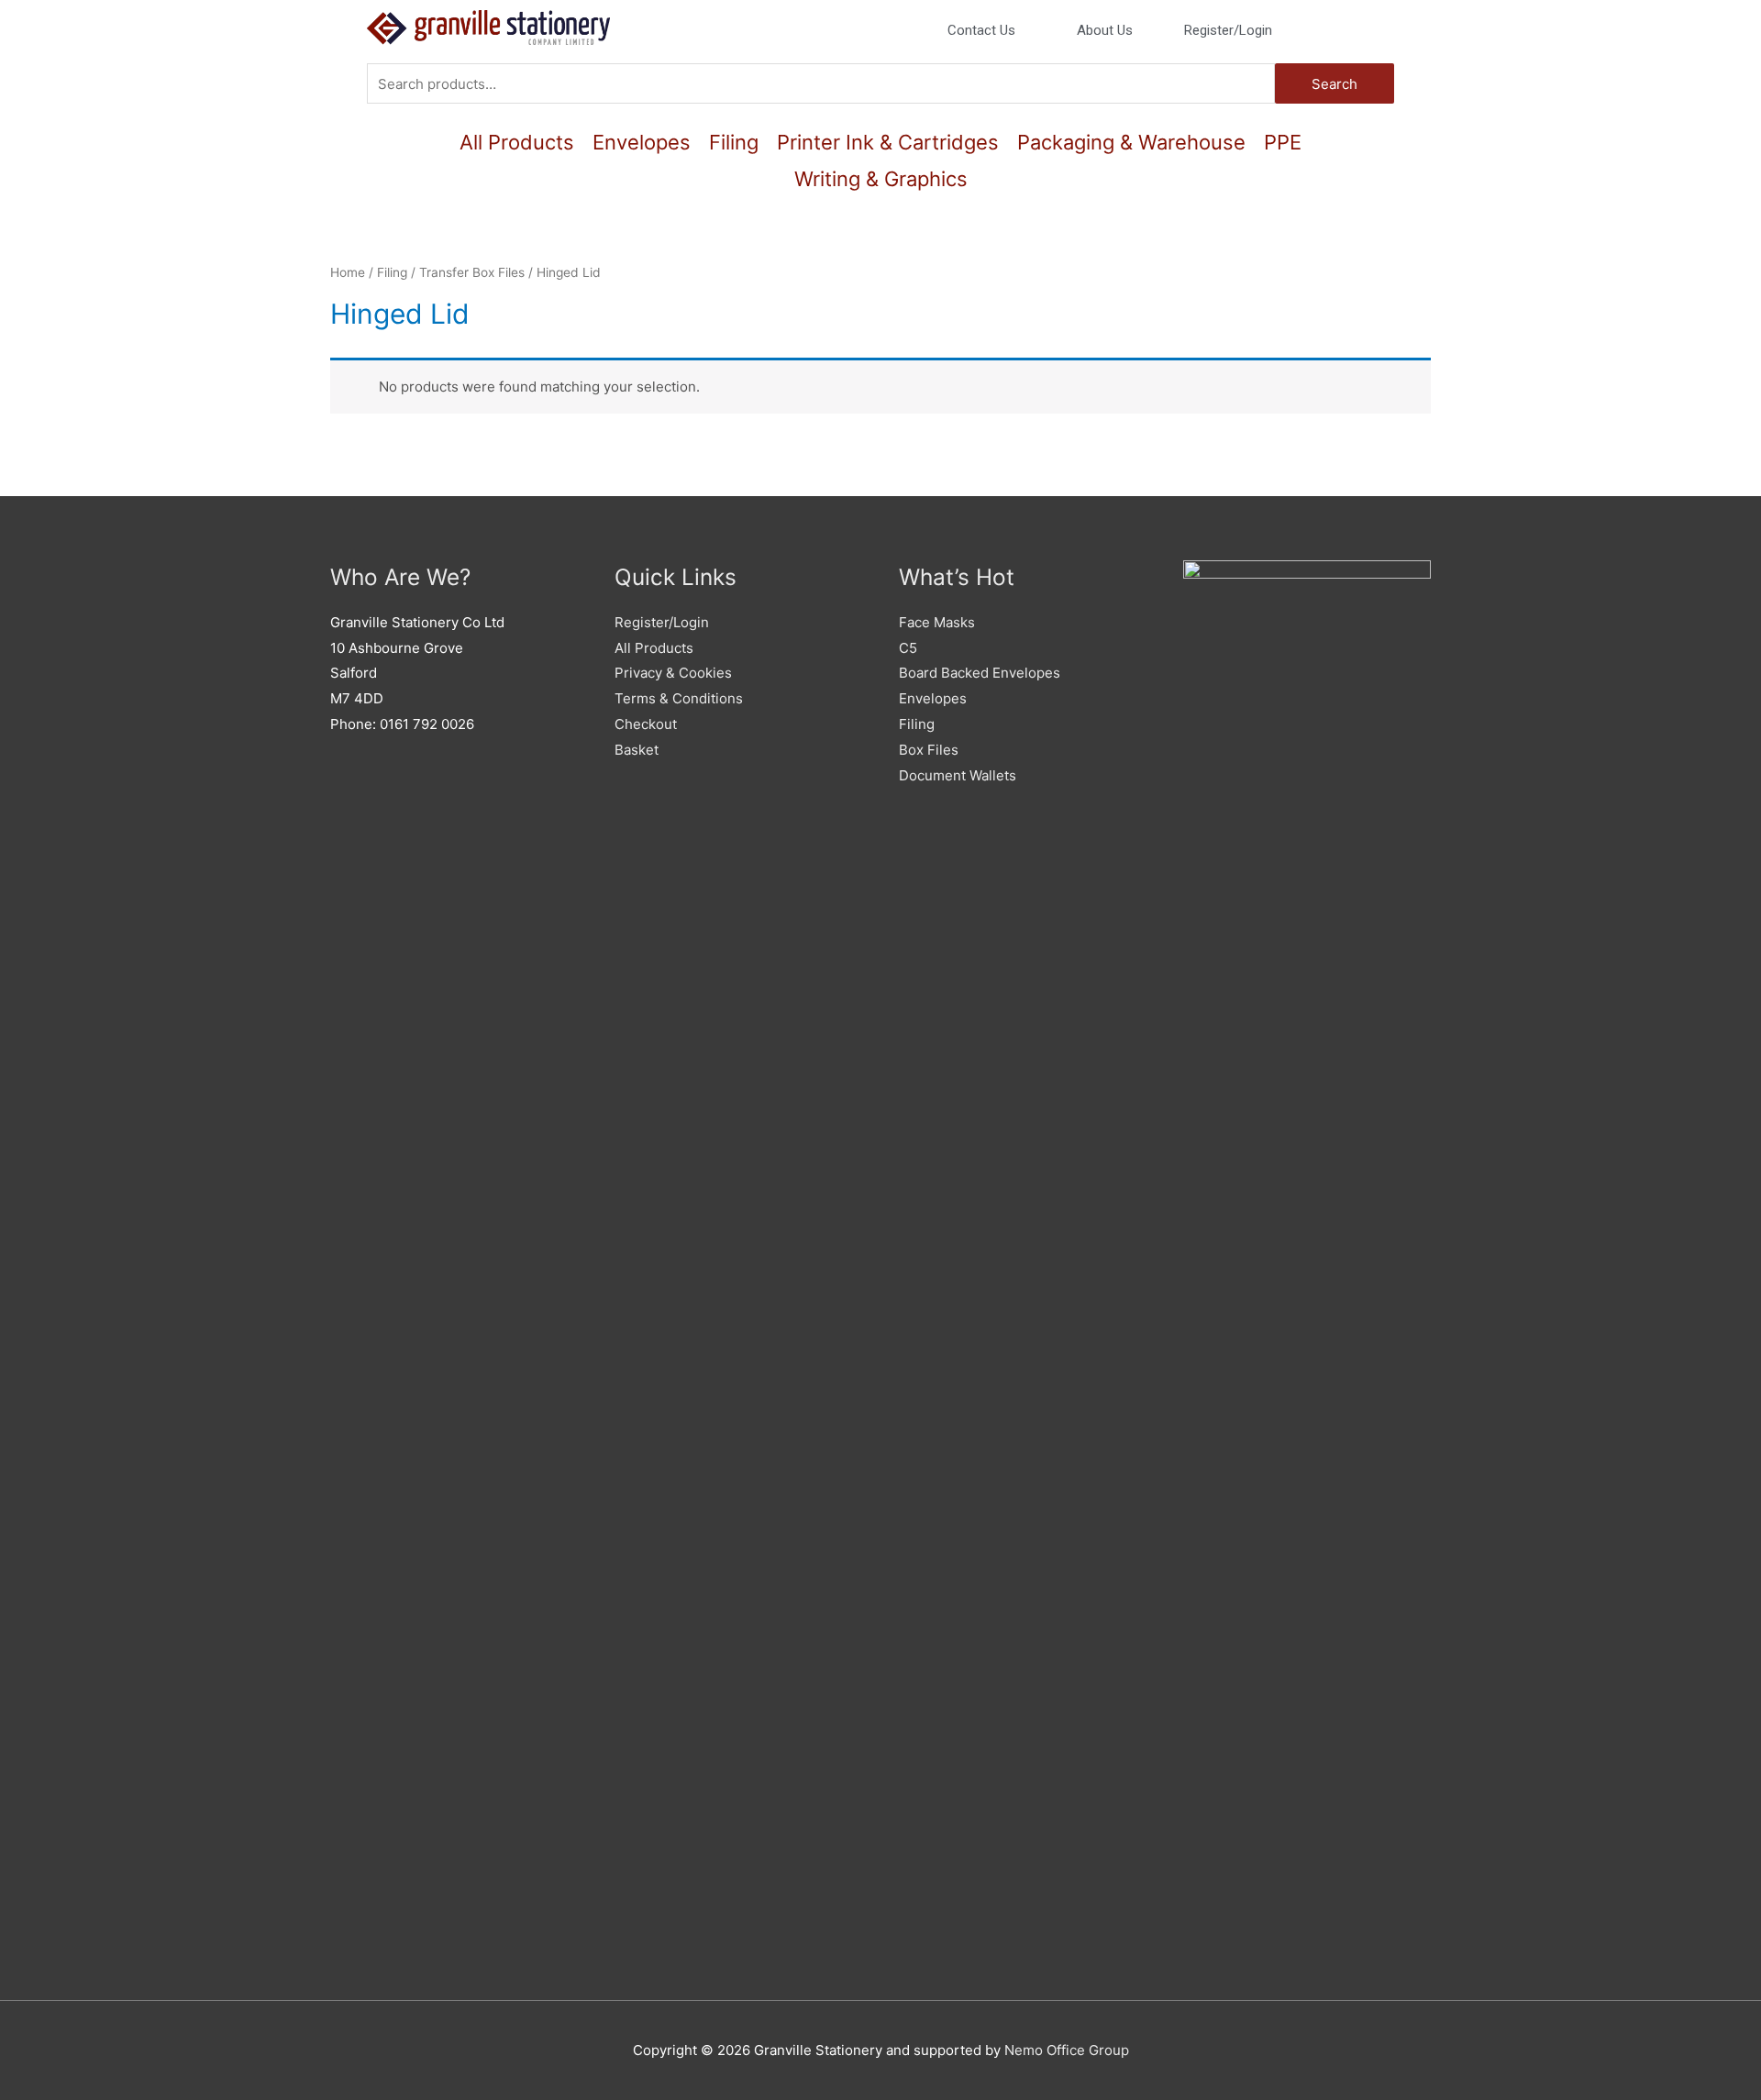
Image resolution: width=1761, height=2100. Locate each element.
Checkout (646, 724)
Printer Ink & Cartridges (888, 142)
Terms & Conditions (679, 698)
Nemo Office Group (1067, 2050)
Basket (637, 750)
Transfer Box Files (472, 272)
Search (1335, 84)
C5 (908, 648)
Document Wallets (958, 775)
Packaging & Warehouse (1131, 142)
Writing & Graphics (881, 179)
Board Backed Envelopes (980, 673)
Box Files (929, 750)
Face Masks (937, 622)
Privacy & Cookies (673, 673)
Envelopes (642, 142)
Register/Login (662, 622)
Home (348, 272)
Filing (734, 142)
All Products (517, 142)
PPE (1283, 142)
